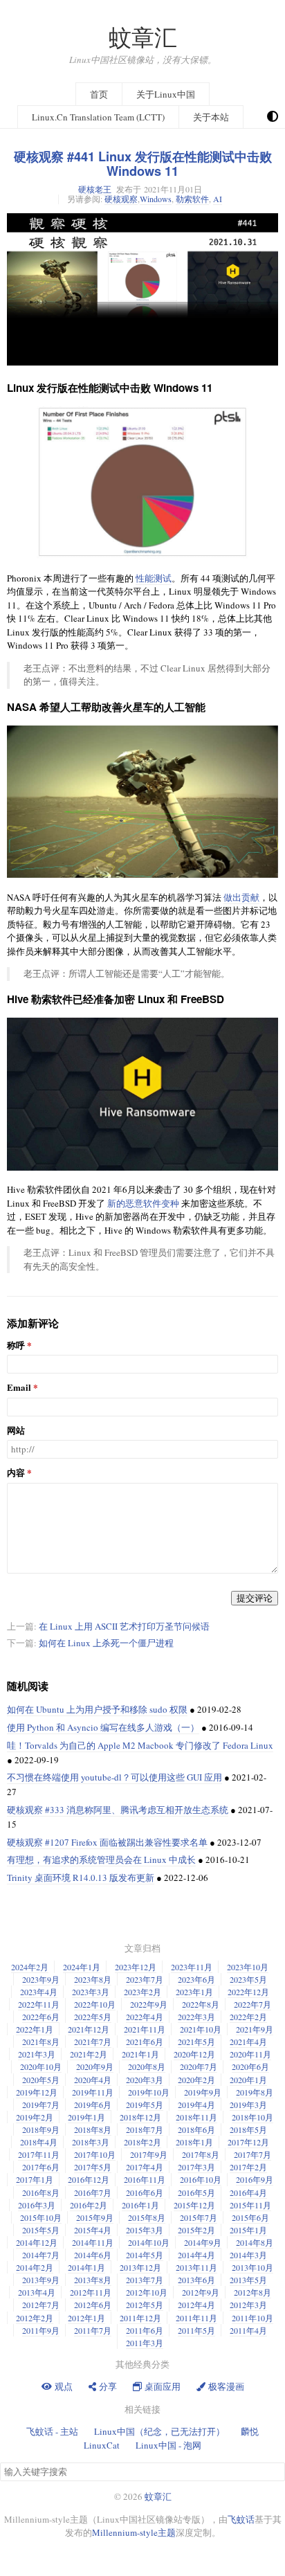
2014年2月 (35, 2267)
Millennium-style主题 (134, 2532)
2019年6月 (93, 2105)
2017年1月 (35, 2179)
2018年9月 (41, 2129)
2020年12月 (194, 2054)
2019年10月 (149, 2092)
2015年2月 (196, 2230)
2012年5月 (145, 2305)
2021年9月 (255, 2029)
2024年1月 (82, 1967)
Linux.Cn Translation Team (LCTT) (98, 117)
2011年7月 (93, 2330)
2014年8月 (255, 2242)
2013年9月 (41, 2280)
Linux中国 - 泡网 (168, 2445)
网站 (16, 1431)
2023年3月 (91, 1992)
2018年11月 (196, 2117)
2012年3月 (248, 2305)
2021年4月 (248, 2042)
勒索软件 (192, 199)
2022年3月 (196, 2017)
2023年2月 (142, 1992)
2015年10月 (41, 2217)
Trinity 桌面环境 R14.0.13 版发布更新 (81, 1877)
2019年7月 (41, 2105)
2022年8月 (201, 2004)
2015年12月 (194, 2205)
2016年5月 (196, 2192)
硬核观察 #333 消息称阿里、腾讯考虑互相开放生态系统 (118, 1810)
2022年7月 (252, 2004)
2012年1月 (86, 2318)
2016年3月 (37, 2205)
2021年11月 (145, 2029)
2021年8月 (41, 2042)
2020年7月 (199, 2066)
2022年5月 (93, 2017)
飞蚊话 (241, 2519)
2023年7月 (145, 1979)
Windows (156, 199)
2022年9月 (149, 2004)
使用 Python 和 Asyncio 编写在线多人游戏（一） (103, 1727)
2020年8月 (147, 2066)
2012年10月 (147, 2292)
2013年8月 (93, 2280)
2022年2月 (248, 2017)
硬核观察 (121, 199)
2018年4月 (39, 2142)
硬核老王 (95, 189)
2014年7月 (41, 2255)
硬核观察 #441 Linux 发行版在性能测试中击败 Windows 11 (143, 164)
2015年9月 (95, 2217)
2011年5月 (196, 2330)
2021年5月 (196, 2042)
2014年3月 (248, 2255)
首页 (99, 94)
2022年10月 (95, 2004)
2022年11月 (39, 2004)
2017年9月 (149, 2154)
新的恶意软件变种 (143, 1203)
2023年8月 (93, 1979)
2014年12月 (37, 2242)
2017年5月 (93, 2167)
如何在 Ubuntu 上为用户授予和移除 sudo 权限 (97, 1709)
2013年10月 (252, 2267)
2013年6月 (196, 2280)
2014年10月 (149, 2242)
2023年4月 (39, 1992)
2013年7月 (145, 2280)
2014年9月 (203, 2242)
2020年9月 (95, 2066)
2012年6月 (93, 2305)
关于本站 (211, 117)
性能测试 (154, 578)
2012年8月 (252, 2292)
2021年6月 (145, 2042)
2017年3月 (196, 2167)
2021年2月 (89, 2054)
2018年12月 (140, 2117)
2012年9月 (201, 2292)
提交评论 (255, 1598)
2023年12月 (136, 1967)
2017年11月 (39, 2154)
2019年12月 (37, 2092)
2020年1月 (248, 2080)
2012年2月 (35, 2318)
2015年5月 (41, 2230)
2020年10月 (41, 2066)
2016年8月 (41, 2192)
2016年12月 (89, 2179)
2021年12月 (89, 2029)
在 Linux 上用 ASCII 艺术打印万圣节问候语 (124, 1626)
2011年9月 (41, 2330)
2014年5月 (145, 2255)
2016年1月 (140, 2205)
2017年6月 (41, 2167)
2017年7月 (252, 2154)
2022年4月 (145, 2017)
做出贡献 (241, 897)
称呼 (16, 1345)
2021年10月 (201, 2029)
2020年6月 (250, 2066)
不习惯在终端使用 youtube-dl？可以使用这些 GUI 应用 (114, 1777)
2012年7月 (41, 2305)
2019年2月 (35, 2117)
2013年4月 (37, 2292)
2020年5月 (41, 2080)
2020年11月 (250, 2054)
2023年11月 (192, 1967)
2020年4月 (93, 2080)
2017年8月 (201, 2154)
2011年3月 (145, 2343)
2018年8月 (93, 2129)
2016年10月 (201, 2179)
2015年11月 (250, 2205)
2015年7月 (199, 2217)
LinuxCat (102, 2445)
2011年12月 (140, 2318)
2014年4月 (196, 2255)
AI (218, 199)
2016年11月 (145, 2179)
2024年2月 (30, 1967)
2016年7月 (93, 2192)
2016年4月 (248, 2192)
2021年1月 (140, 2054)
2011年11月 (196, 2318)
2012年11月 (91, 2292)
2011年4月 (248, 2330)
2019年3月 (248, 2105)
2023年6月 (196, 1979)
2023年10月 (248, 1967)
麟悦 (250, 2431)
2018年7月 (145, 2129)
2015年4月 (93, 2230)
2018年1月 (194, 2142)
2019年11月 (93, 2092)
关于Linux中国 (166, 94)
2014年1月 (86, 2267)
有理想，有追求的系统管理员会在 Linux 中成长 (101, 1859)
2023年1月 (194, 1992)
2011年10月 (252, 2318)
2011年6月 (145, 2330)
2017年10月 (95, 2154)
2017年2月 (248, 2167)
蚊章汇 (143, 37)
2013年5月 (248, 2280)
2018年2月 (142, 2142)
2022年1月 (35, 2029)
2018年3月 (91, 2142)
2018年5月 (248, 2129)
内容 (16, 1473)
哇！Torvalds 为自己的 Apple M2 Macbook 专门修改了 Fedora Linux (140, 1745)
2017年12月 (248, 2142)
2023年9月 (41, 1979)
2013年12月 (140, 2267)
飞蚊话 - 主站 (52, 2431)
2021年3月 (37, 2054)
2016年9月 (255, 2179)
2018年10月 (252, 2117)
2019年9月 (203, 2092)
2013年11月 (196, 2267)
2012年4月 (196, 2305)
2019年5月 (145, 2105)
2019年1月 (86, 2117)
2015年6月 (250, 2217)
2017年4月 (145, 2167)
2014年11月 (93, 2242)
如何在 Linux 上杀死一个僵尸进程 (106, 1643)
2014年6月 (93, 2255)
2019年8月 (255, 2092)
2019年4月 (196, 2105)
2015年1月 (248, 2230)
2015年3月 (145, 2230)
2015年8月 (147, 2217)
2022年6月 (41, 2017)
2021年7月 (93, 2042)
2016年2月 (89, 2205)
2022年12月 (248, 1992)
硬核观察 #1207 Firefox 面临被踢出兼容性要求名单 (107, 1842)
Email (19, 1388)
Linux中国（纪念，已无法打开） (159, 2431)
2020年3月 (145, 2080)
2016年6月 (145, 2192)
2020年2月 (196, 2080)
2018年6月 (196, 2129)
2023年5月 (248, 1979)
